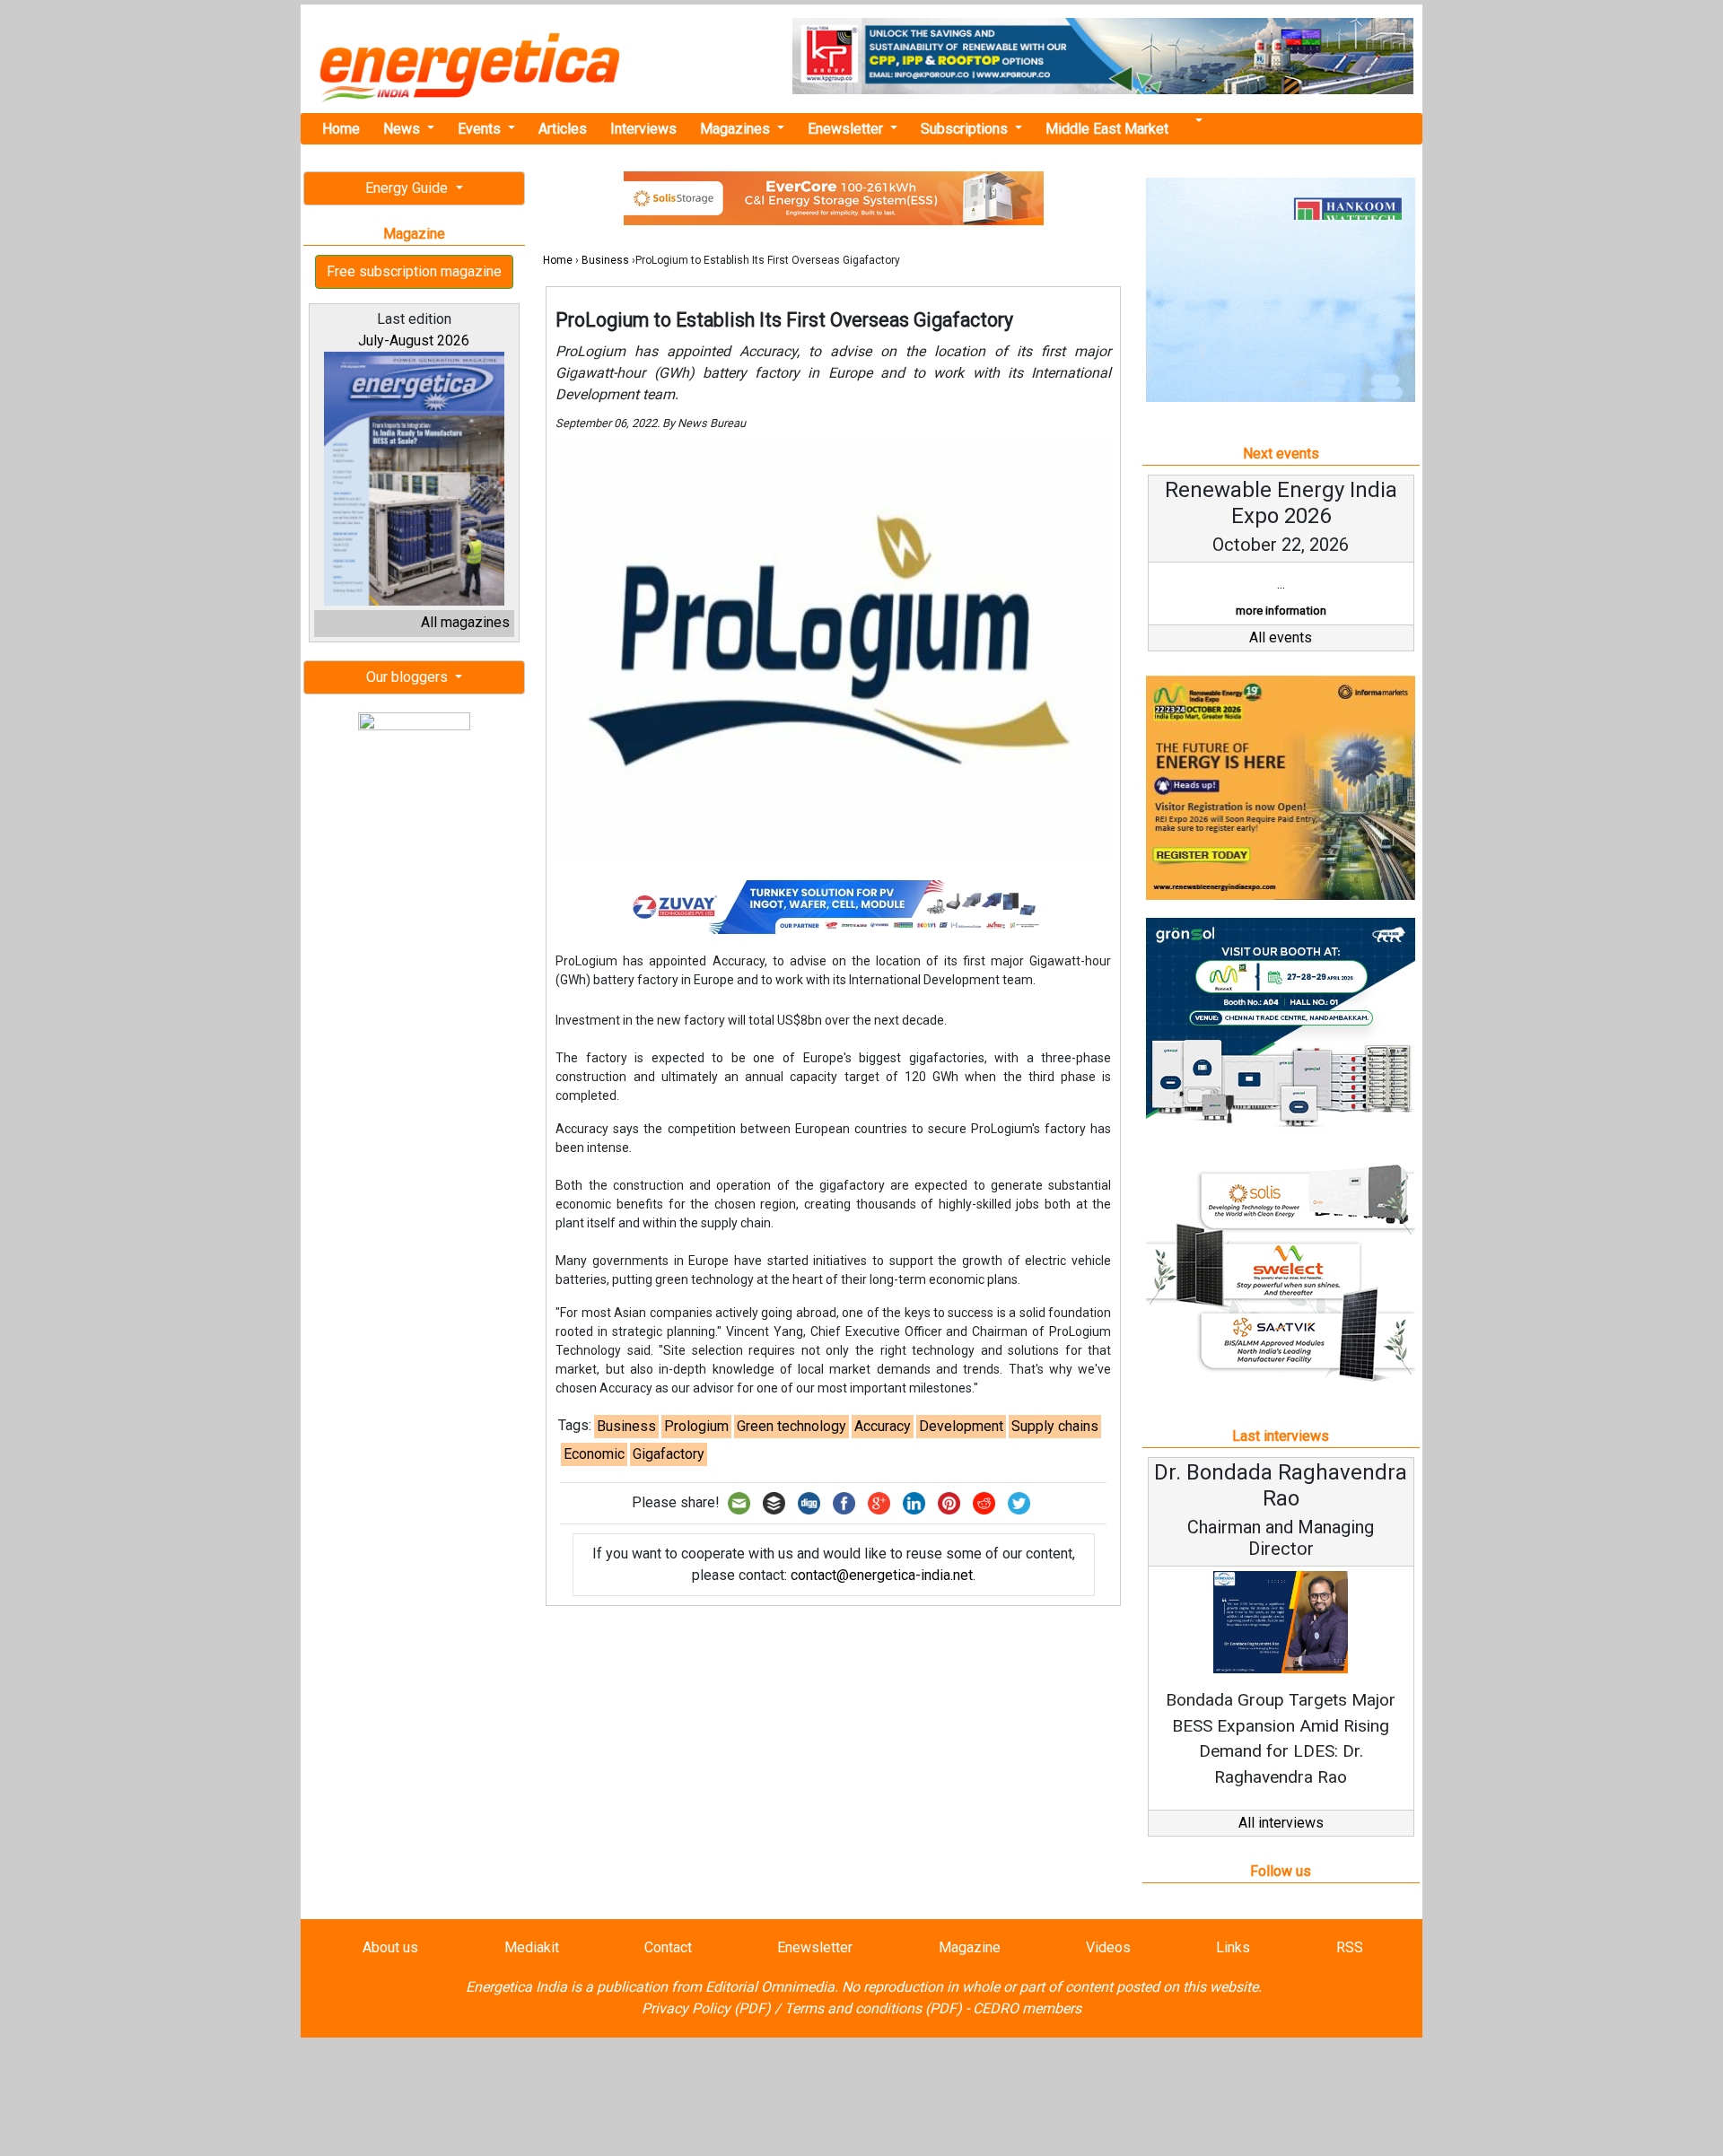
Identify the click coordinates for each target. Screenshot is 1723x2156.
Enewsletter (847, 129)
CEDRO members (1027, 2008)
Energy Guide (408, 188)
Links (1233, 1947)
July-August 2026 (414, 340)
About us (390, 1947)
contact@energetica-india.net (882, 1575)
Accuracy (883, 1426)
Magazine (970, 1947)
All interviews (1281, 1823)
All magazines (465, 622)
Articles (563, 129)
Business (605, 260)
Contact (668, 1947)
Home (341, 129)
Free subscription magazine (414, 271)
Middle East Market (1107, 129)
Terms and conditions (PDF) (873, 2008)
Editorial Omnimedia (770, 1987)
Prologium (696, 1426)
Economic (594, 1454)
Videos (1108, 1947)
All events (1281, 637)
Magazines (737, 129)
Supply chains (1055, 1426)
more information (1281, 611)
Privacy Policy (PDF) (706, 2008)
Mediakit (532, 1947)
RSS (1350, 1947)
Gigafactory (669, 1454)
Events (481, 129)
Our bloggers (409, 677)
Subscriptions (966, 129)
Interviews (643, 129)
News (403, 129)
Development (961, 1426)
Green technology (792, 1426)
